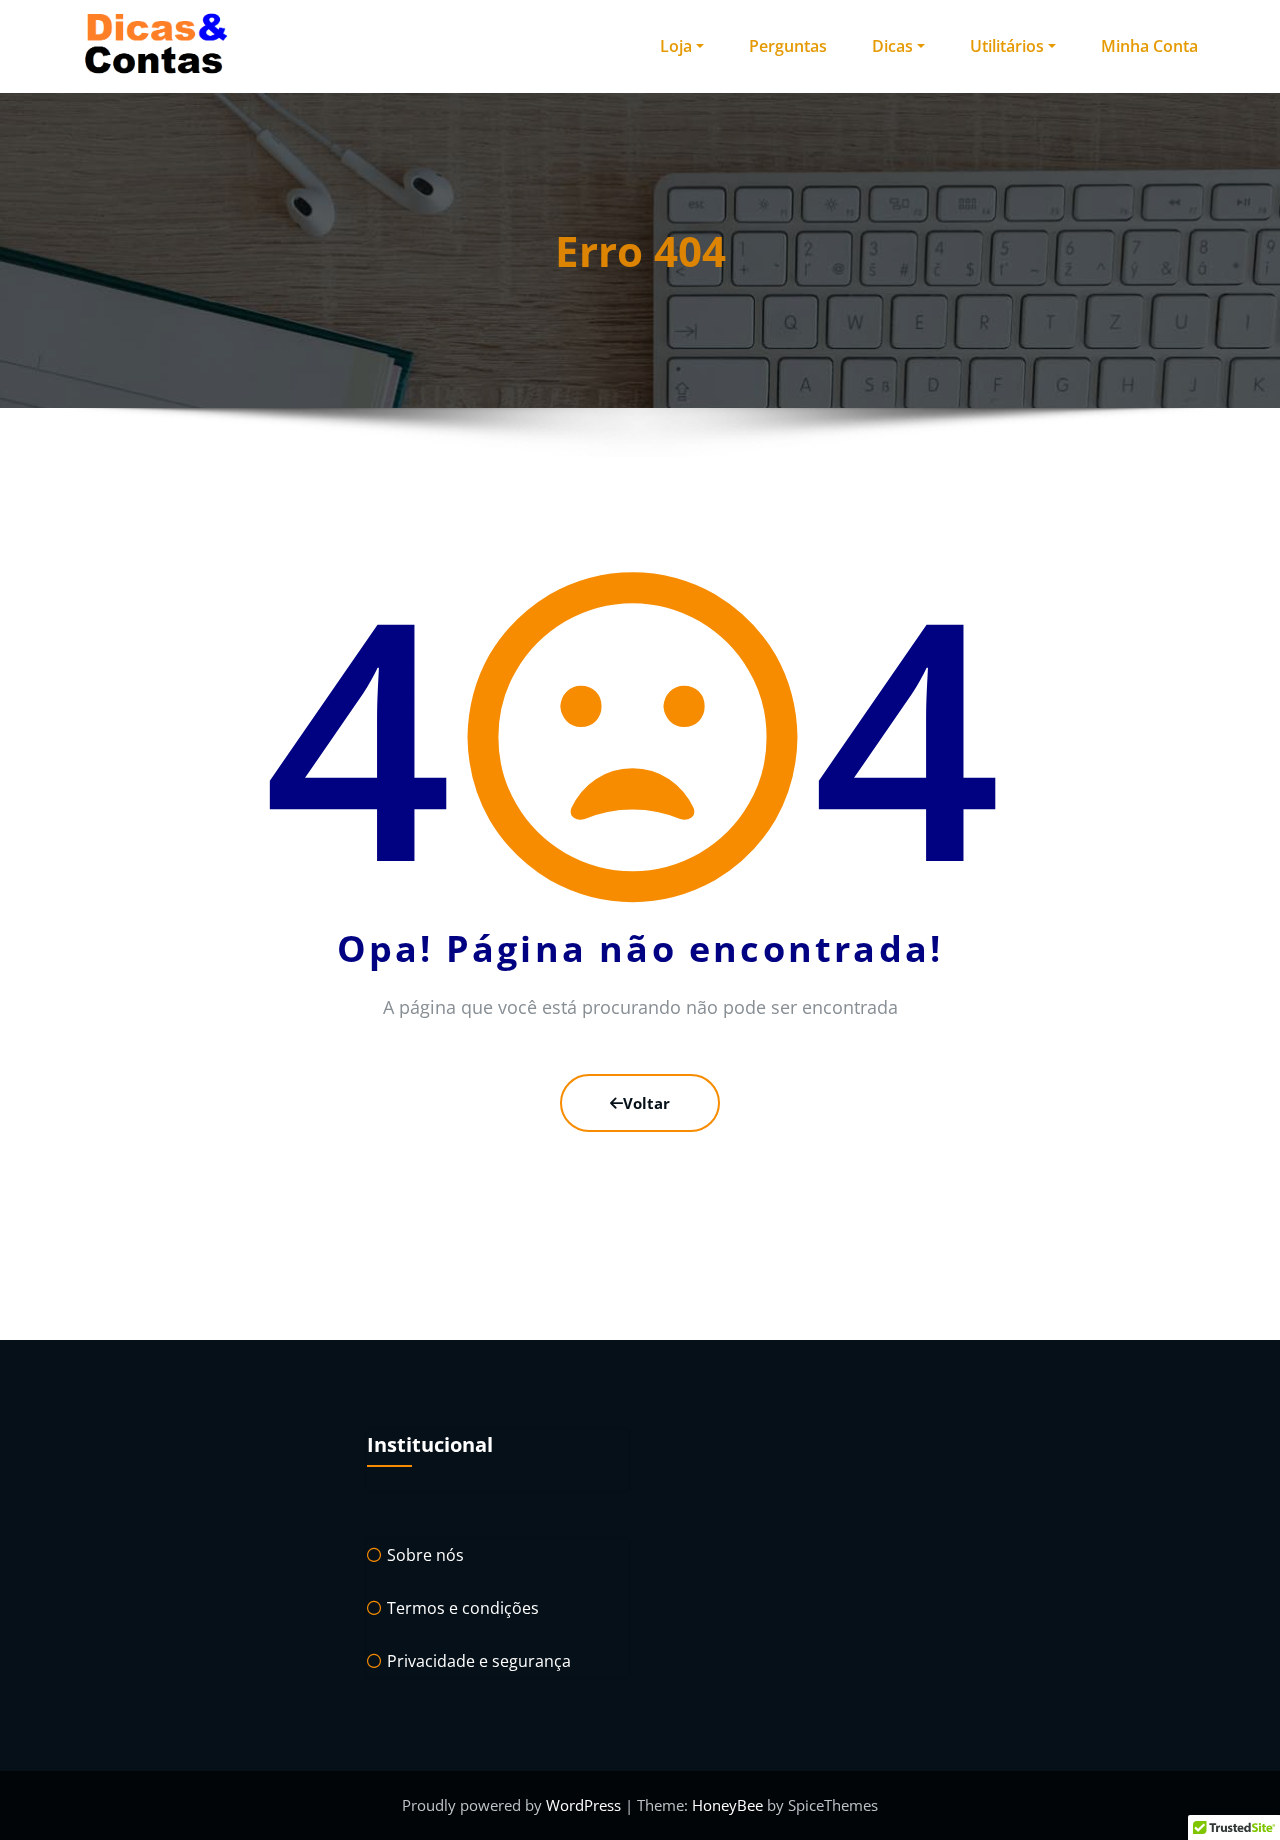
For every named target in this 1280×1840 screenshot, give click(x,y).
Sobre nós (425, 1555)
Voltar (646, 1103)
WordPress (585, 1805)
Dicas (892, 46)
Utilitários (1007, 46)
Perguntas (788, 46)
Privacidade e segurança (479, 1661)
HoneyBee (727, 1805)
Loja (676, 46)
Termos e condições (463, 1608)
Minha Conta (1149, 46)
